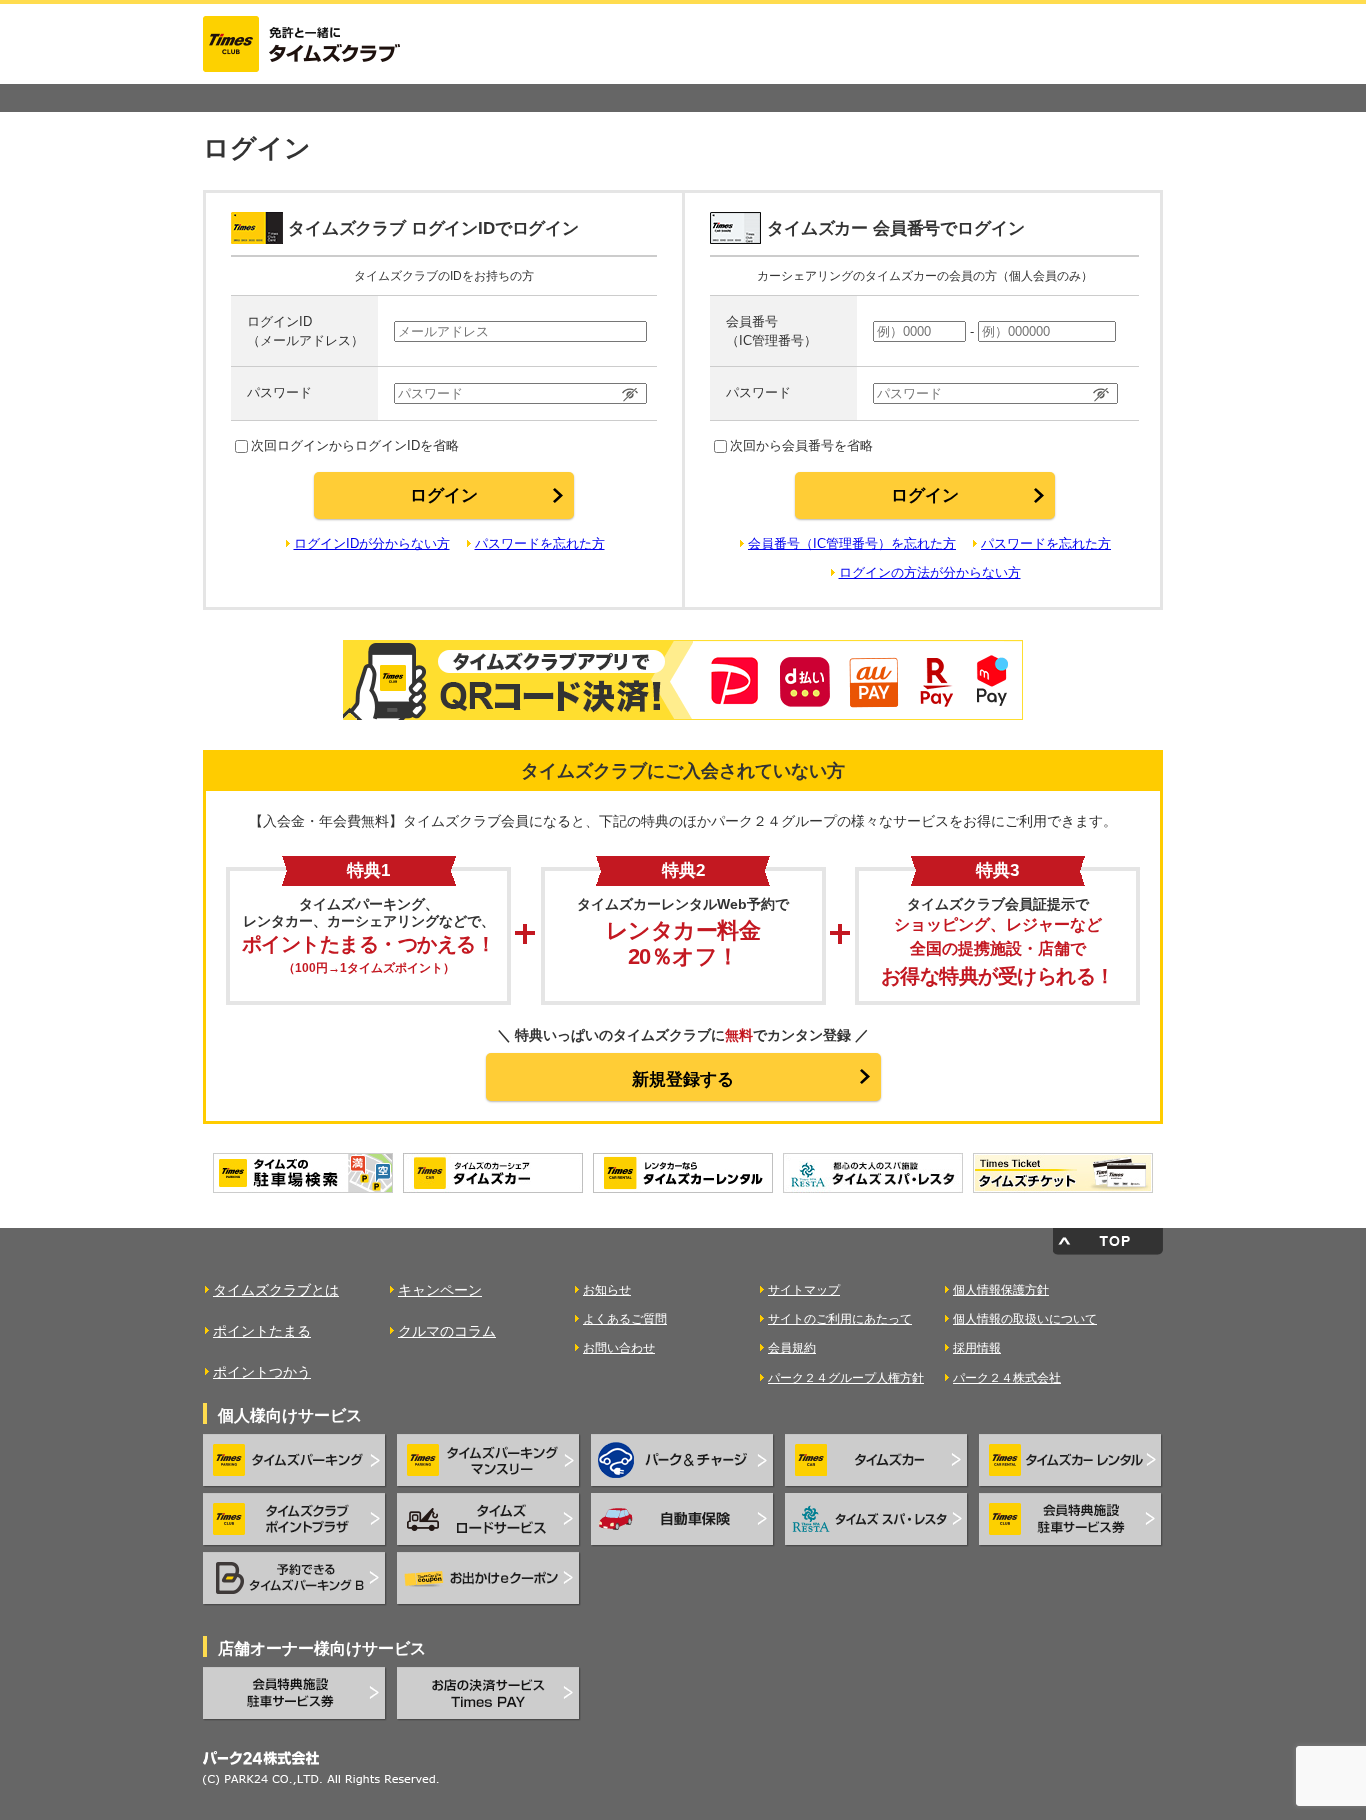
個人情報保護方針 (1001, 1290)
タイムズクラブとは (276, 1290)
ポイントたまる (262, 1331)
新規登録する (683, 1079)
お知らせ (607, 1290)
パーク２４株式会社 (1007, 1378)
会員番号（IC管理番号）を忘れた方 (852, 543)
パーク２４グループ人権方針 (846, 1378)
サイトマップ (804, 1290)
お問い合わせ (619, 1348)
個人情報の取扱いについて (1025, 1319)
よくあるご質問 (625, 1319)
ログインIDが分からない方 (372, 543)
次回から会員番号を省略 (801, 445)
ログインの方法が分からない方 (930, 572)
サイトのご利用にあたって (840, 1319)
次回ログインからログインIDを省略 (355, 445)
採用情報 (977, 1348)
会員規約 (792, 1348)
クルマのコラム (447, 1331)
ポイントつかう (262, 1372)
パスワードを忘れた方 (540, 543)
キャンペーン (440, 1290)
